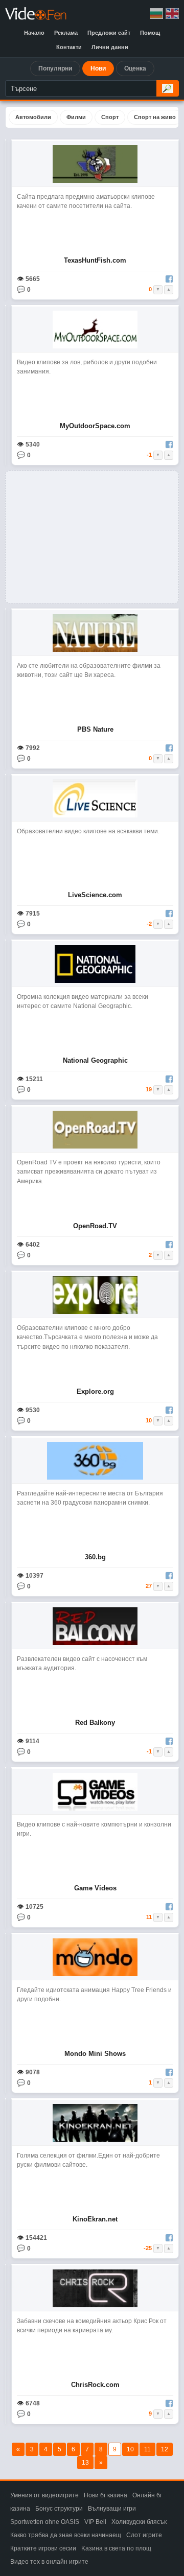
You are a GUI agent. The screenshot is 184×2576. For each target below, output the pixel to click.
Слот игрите (144, 2535)
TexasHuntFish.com (95, 260)
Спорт (110, 117)
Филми (76, 117)
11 (147, 2449)
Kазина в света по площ (116, 2548)
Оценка (135, 68)
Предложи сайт (109, 33)
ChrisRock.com (95, 2385)
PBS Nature (95, 729)
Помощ (150, 33)
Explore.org (95, 1391)
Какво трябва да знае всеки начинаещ (66, 2535)
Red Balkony (95, 1723)
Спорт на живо (155, 117)
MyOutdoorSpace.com (95, 426)
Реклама (66, 33)
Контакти (69, 47)
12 (165, 2449)
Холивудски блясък (139, 2522)
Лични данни (110, 47)
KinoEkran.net (95, 2219)
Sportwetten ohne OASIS (45, 2522)
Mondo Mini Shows (95, 2054)
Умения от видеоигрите (44, 2495)
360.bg (95, 1557)
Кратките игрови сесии (43, 2548)
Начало (34, 33)
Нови (98, 68)
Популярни (55, 68)
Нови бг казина (106, 2495)
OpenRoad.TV (95, 1226)
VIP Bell (95, 2522)
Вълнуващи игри (112, 2509)
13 (85, 2463)
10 (130, 2449)
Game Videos (95, 1888)
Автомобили (33, 117)
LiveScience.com (95, 895)
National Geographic (95, 1060)
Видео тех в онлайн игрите (49, 2562)
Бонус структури (59, 2509)
